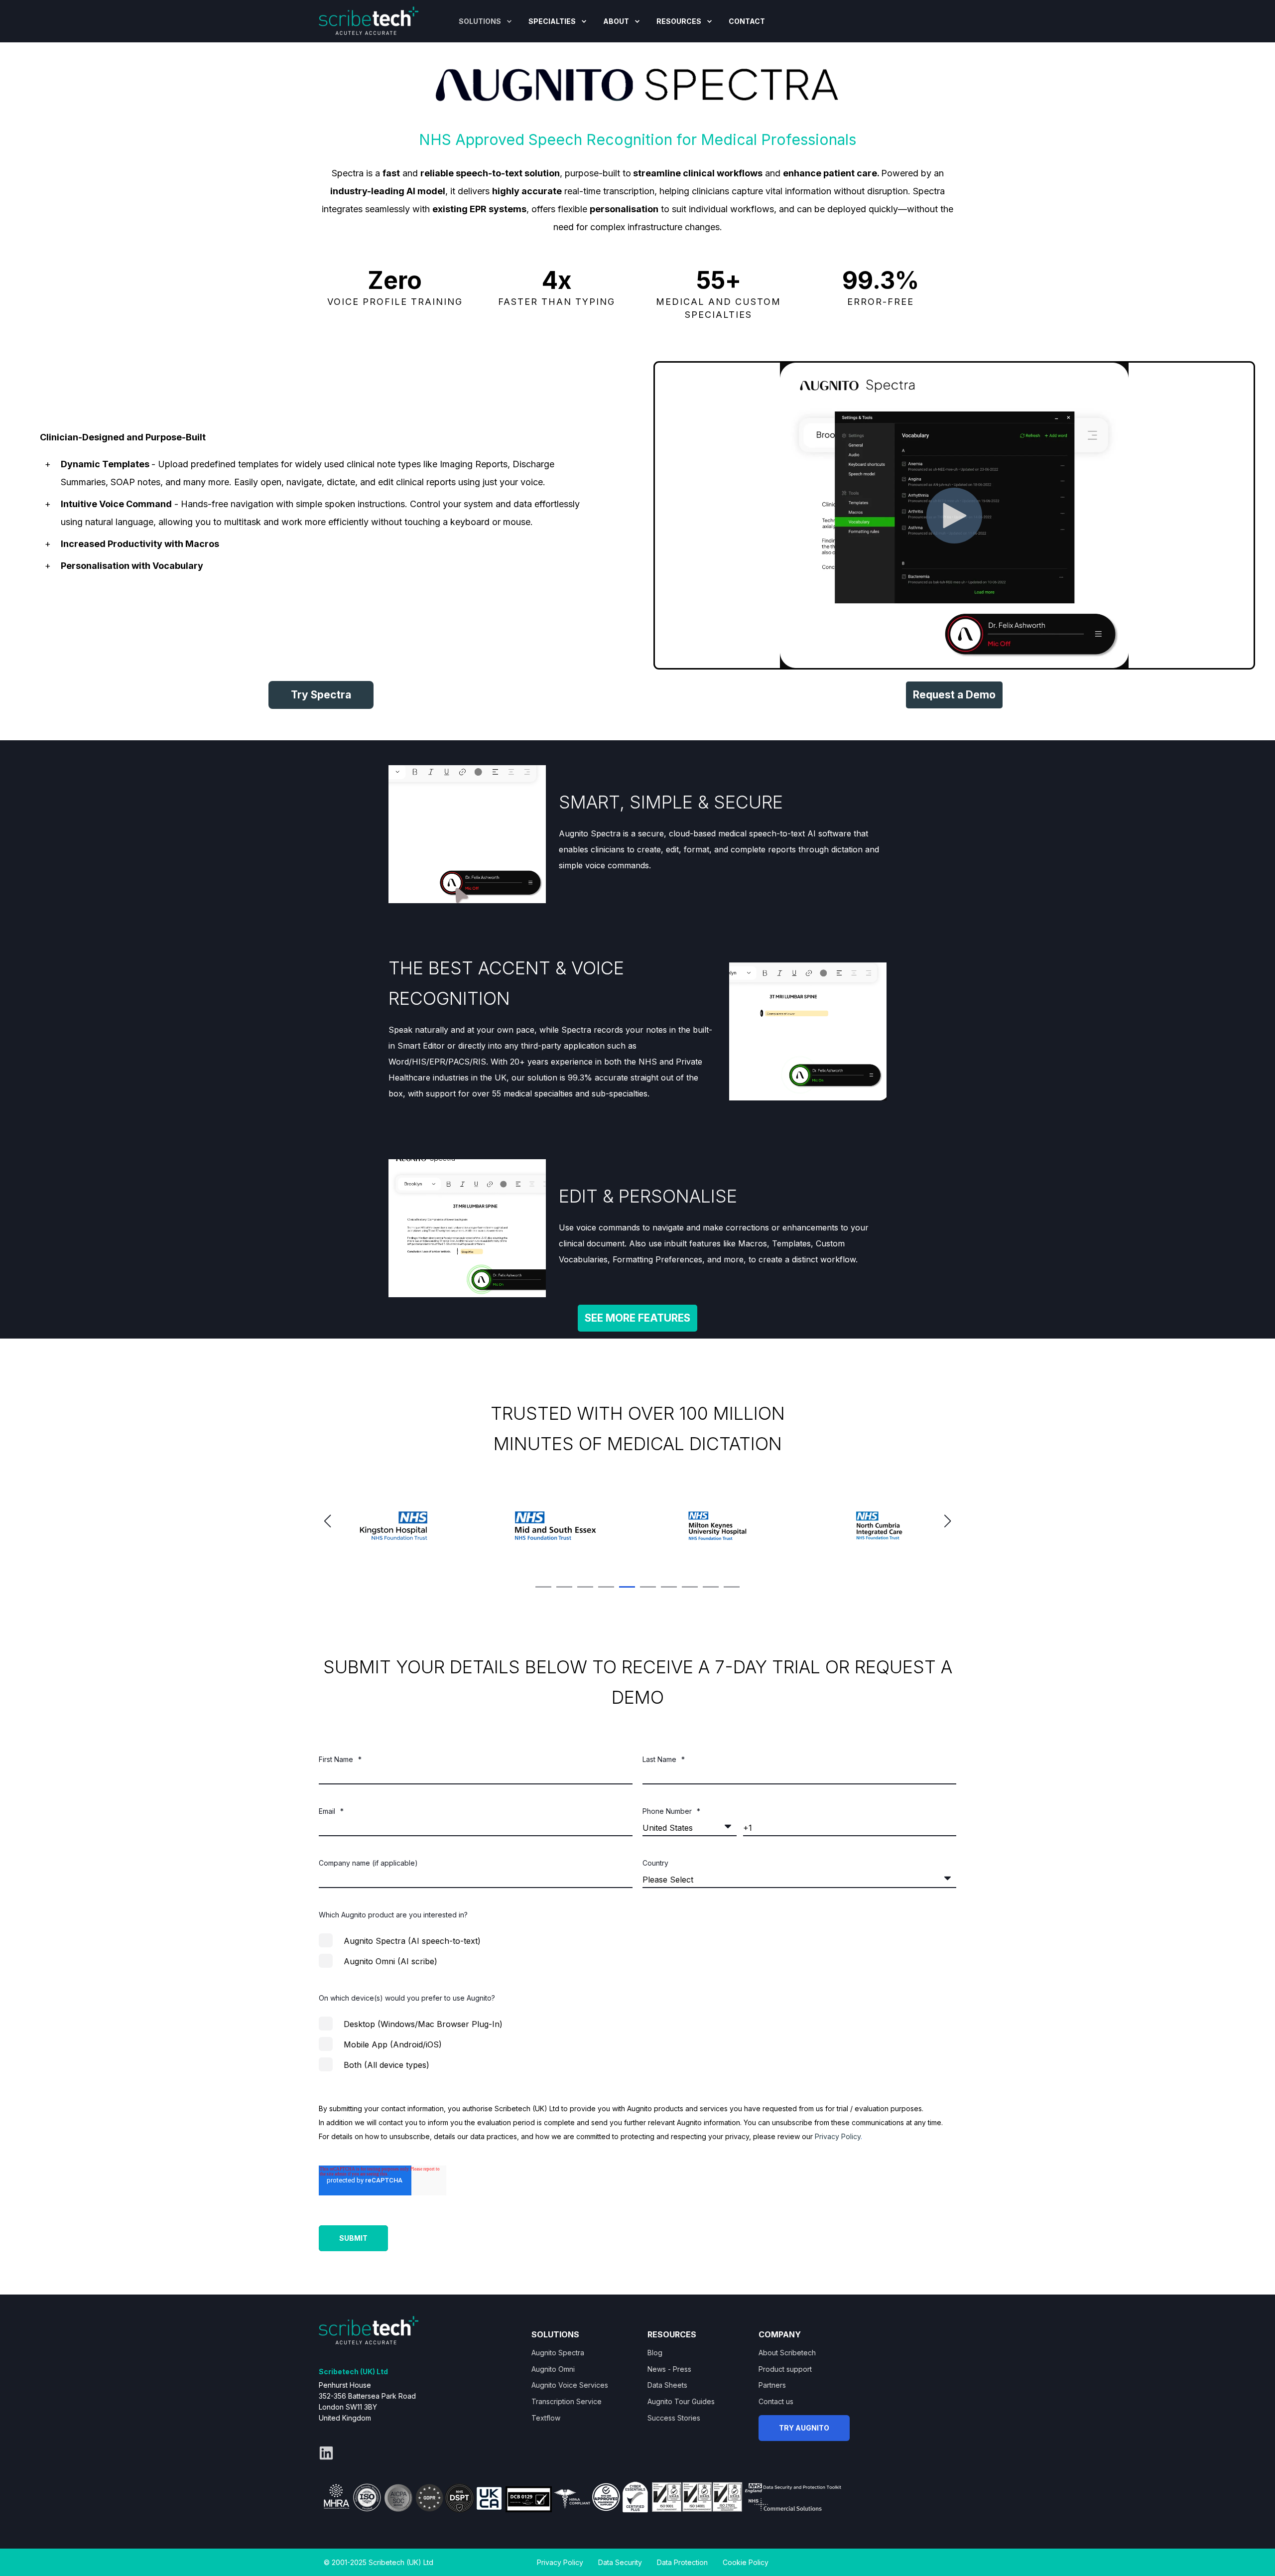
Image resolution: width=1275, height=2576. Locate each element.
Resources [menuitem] (679, 21)
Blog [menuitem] (655, 2353)
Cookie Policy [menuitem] (746, 2562)
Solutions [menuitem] (480, 21)
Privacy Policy (838, 2136)
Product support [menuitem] (785, 2369)
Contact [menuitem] (747, 21)
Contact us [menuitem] (776, 2401)
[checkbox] (637, 1951)
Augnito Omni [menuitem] (553, 2369)
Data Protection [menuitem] (682, 2562)
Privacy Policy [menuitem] (560, 2562)
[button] (543, 1587)
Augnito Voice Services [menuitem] (570, 2385)
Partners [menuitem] (772, 2385)
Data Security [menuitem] (620, 2562)
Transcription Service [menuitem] (567, 2401)
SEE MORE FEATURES (637, 1318)
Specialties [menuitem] (552, 21)
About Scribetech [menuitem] (787, 2353)
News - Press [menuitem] (669, 2369)
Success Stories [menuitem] (674, 2418)
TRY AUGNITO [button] (804, 2428)
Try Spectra (321, 695)
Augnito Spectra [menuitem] (558, 2353)
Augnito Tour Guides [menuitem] (681, 2401)
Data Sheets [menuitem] (667, 2385)
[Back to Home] (369, 20)
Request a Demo (954, 695)
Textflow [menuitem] (546, 2418)
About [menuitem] (616, 21)
